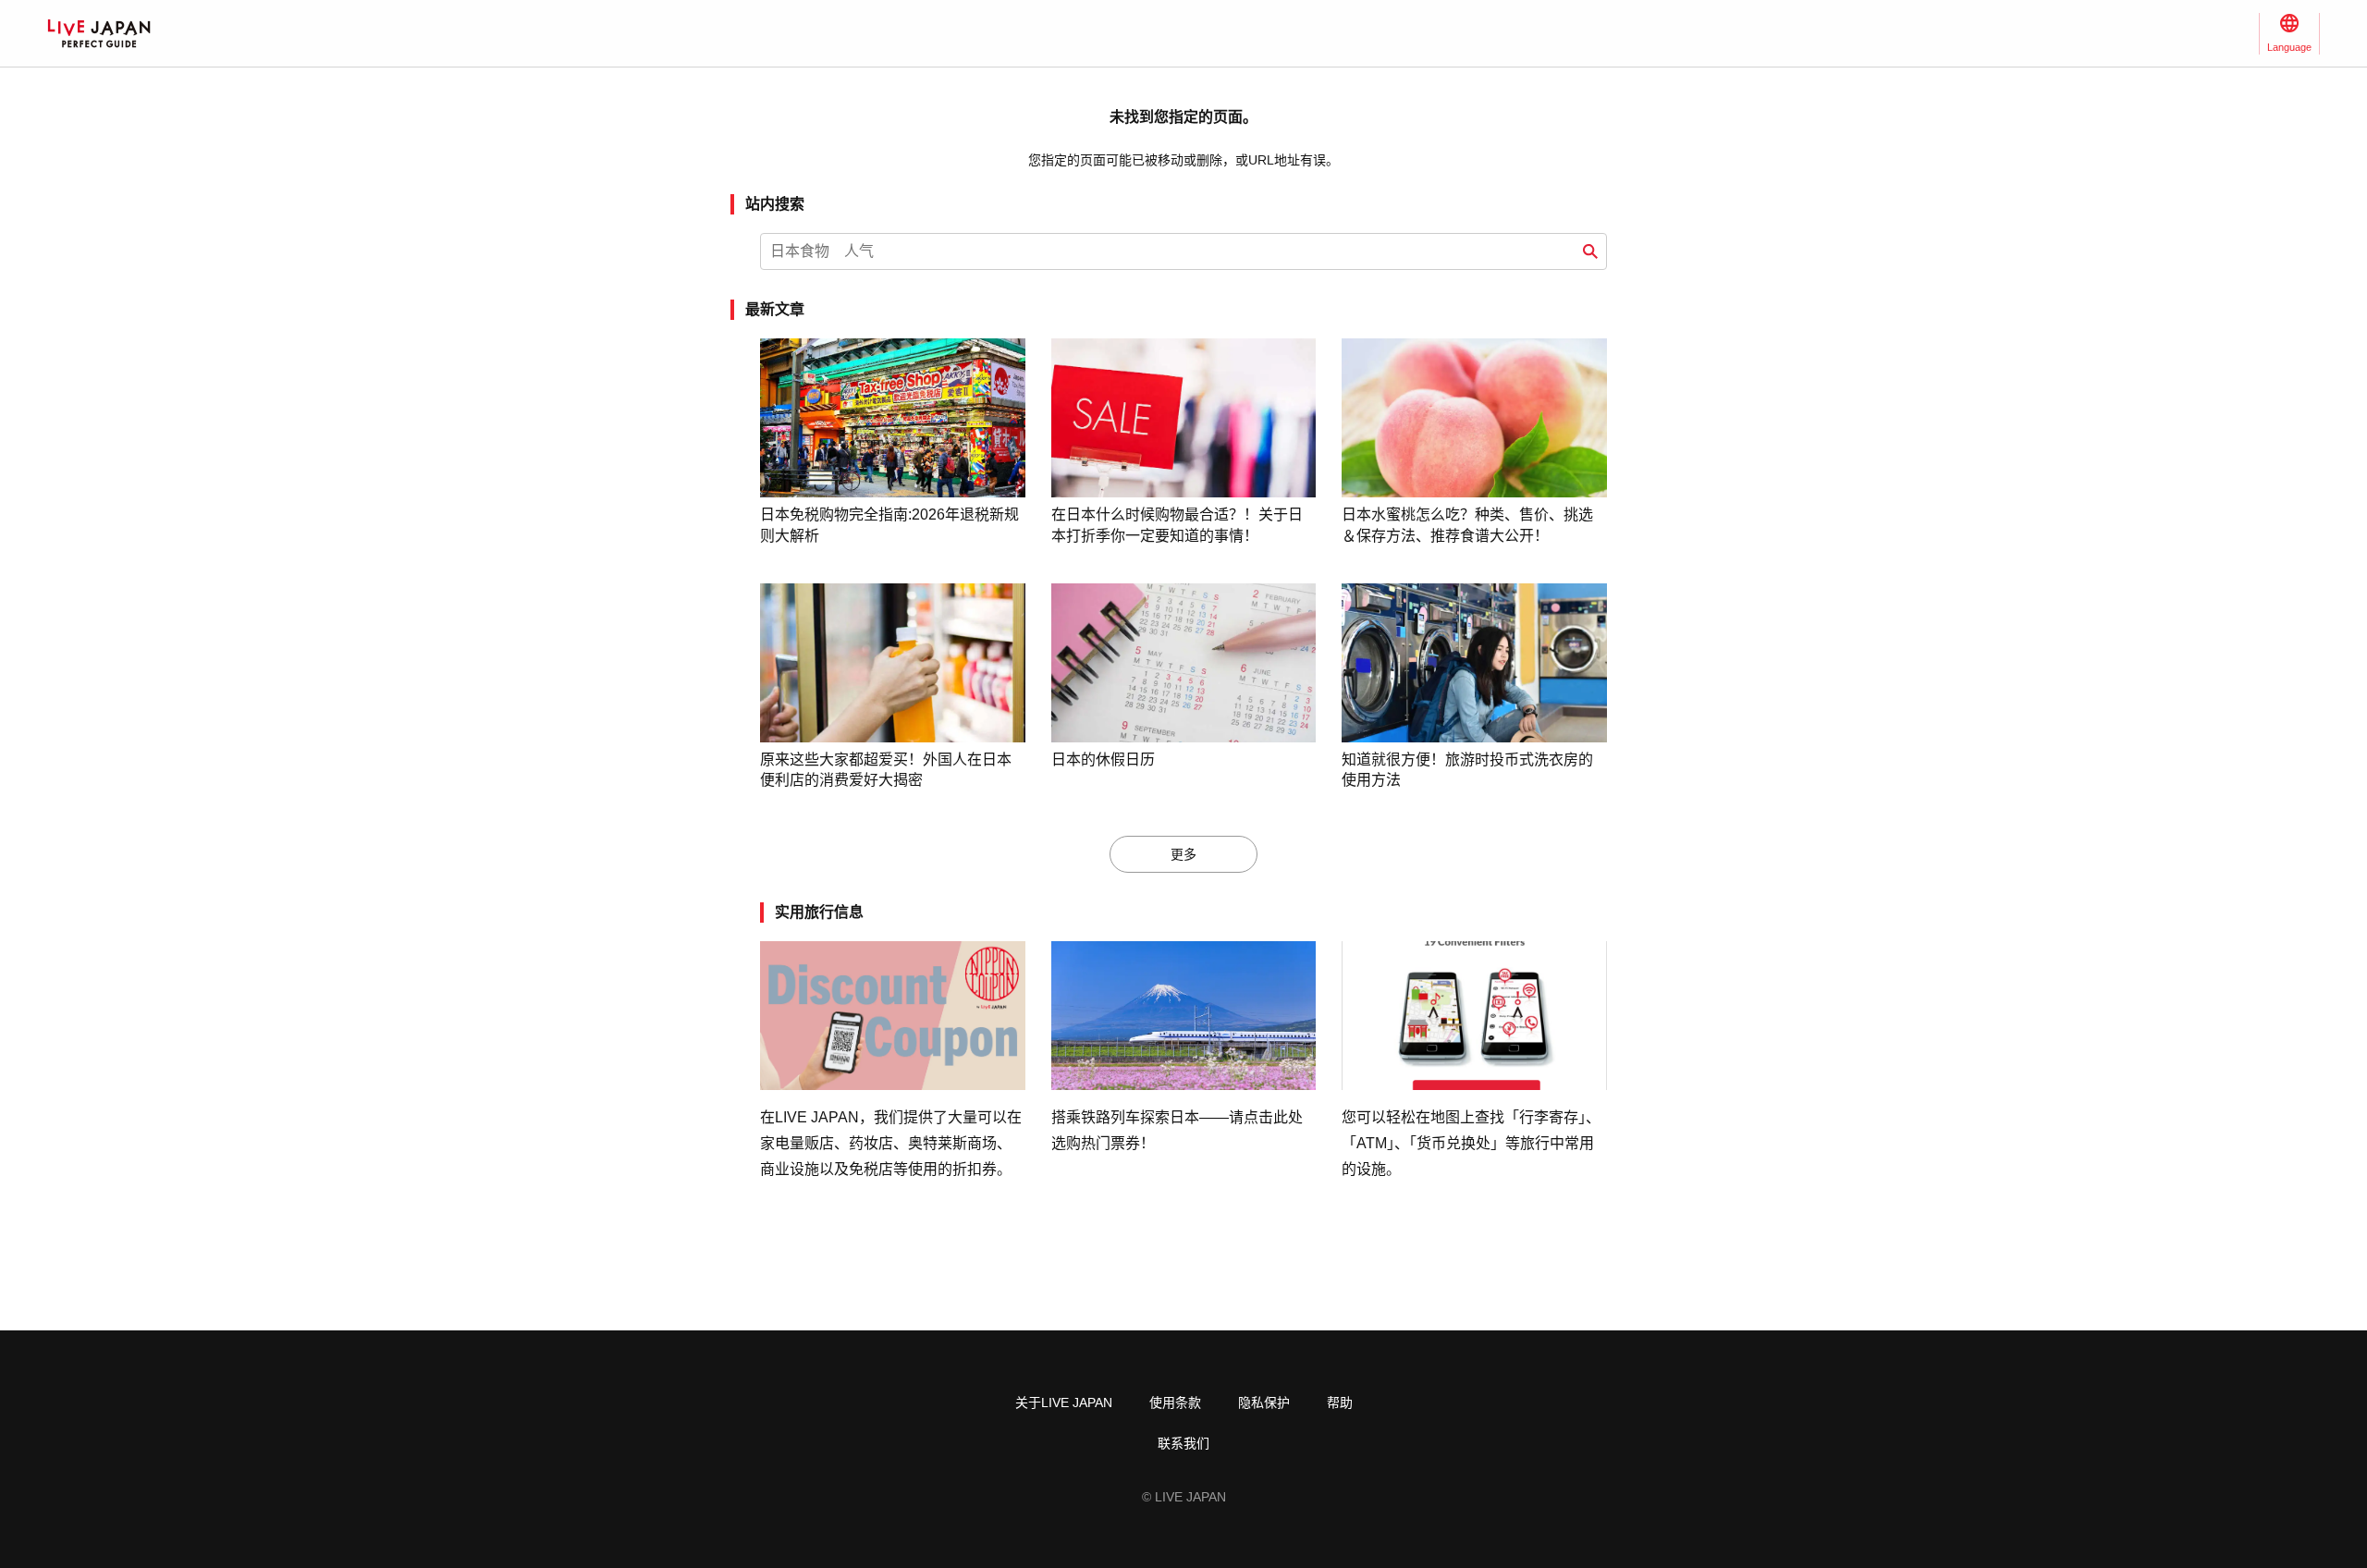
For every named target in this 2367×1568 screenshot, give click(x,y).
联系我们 (1183, 1443)
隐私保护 (1264, 1403)
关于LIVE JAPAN (1064, 1403)
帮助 (1340, 1403)
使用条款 (1175, 1403)
